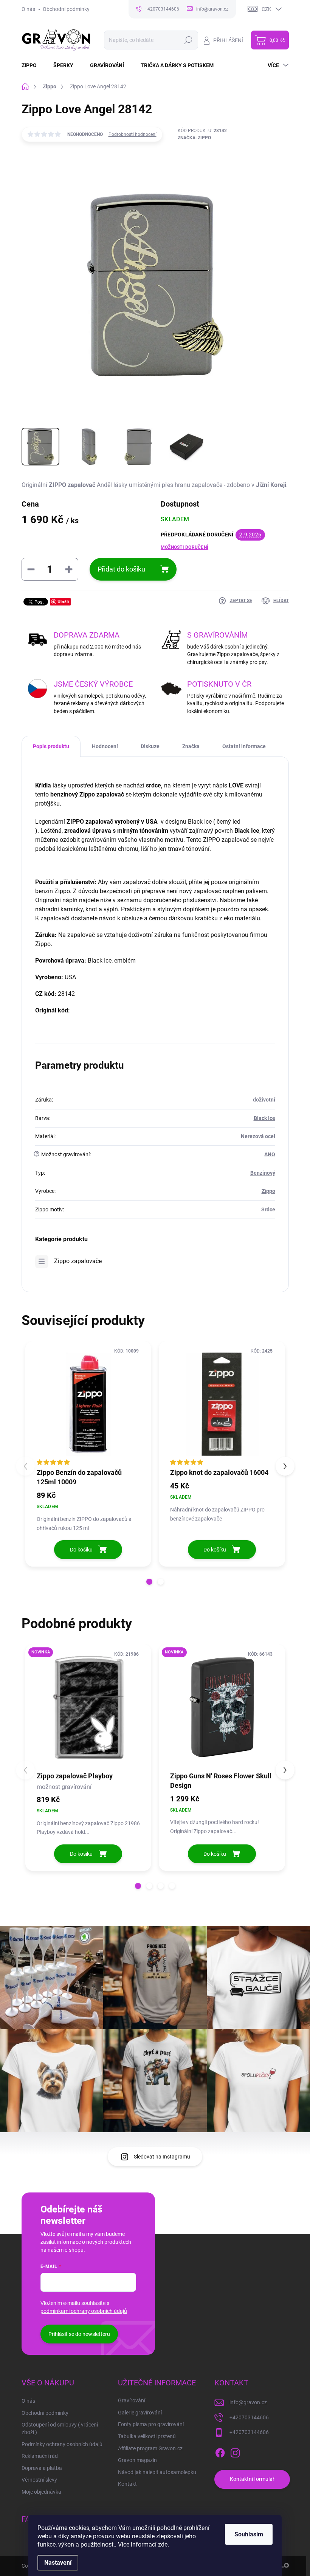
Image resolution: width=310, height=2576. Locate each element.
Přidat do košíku (121, 569)
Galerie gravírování (140, 2413)
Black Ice (264, 1118)
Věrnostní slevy (39, 2480)
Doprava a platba (42, 2468)
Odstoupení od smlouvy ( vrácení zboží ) (60, 2428)
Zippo (268, 1191)
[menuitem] (34, 65)
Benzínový (263, 1173)
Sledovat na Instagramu (162, 2157)
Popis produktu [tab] (51, 746)
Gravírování (132, 2400)
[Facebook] (220, 2451)
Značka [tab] (191, 746)
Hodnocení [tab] (105, 746)
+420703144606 (249, 2417)
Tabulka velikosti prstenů (147, 2436)
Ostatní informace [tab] (244, 746)
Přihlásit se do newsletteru (79, 2334)
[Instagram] (235, 2451)
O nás (28, 9)
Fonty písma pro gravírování (151, 2424)
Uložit (63, 602)
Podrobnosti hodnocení (133, 134)
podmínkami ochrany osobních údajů (84, 2311)
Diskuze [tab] (150, 746)
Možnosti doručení (184, 547)
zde (163, 2544)
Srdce (268, 1209)
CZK (267, 9)
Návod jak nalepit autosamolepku (157, 2472)
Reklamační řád (40, 2456)
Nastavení (58, 2563)
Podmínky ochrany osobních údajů (62, 2444)
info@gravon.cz (248, 2402)
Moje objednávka (41, 2492)
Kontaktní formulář (252, 2479)
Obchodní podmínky (66, 9)
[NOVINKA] (88, 1707)
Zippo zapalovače (78, 1261)
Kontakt (127, 2484)
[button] (149, 1582)
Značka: (194, 138)
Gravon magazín (137, 2460)
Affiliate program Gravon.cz (150, 2448)
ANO (270, 1154)
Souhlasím (249, 2534)
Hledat (188, 40)
